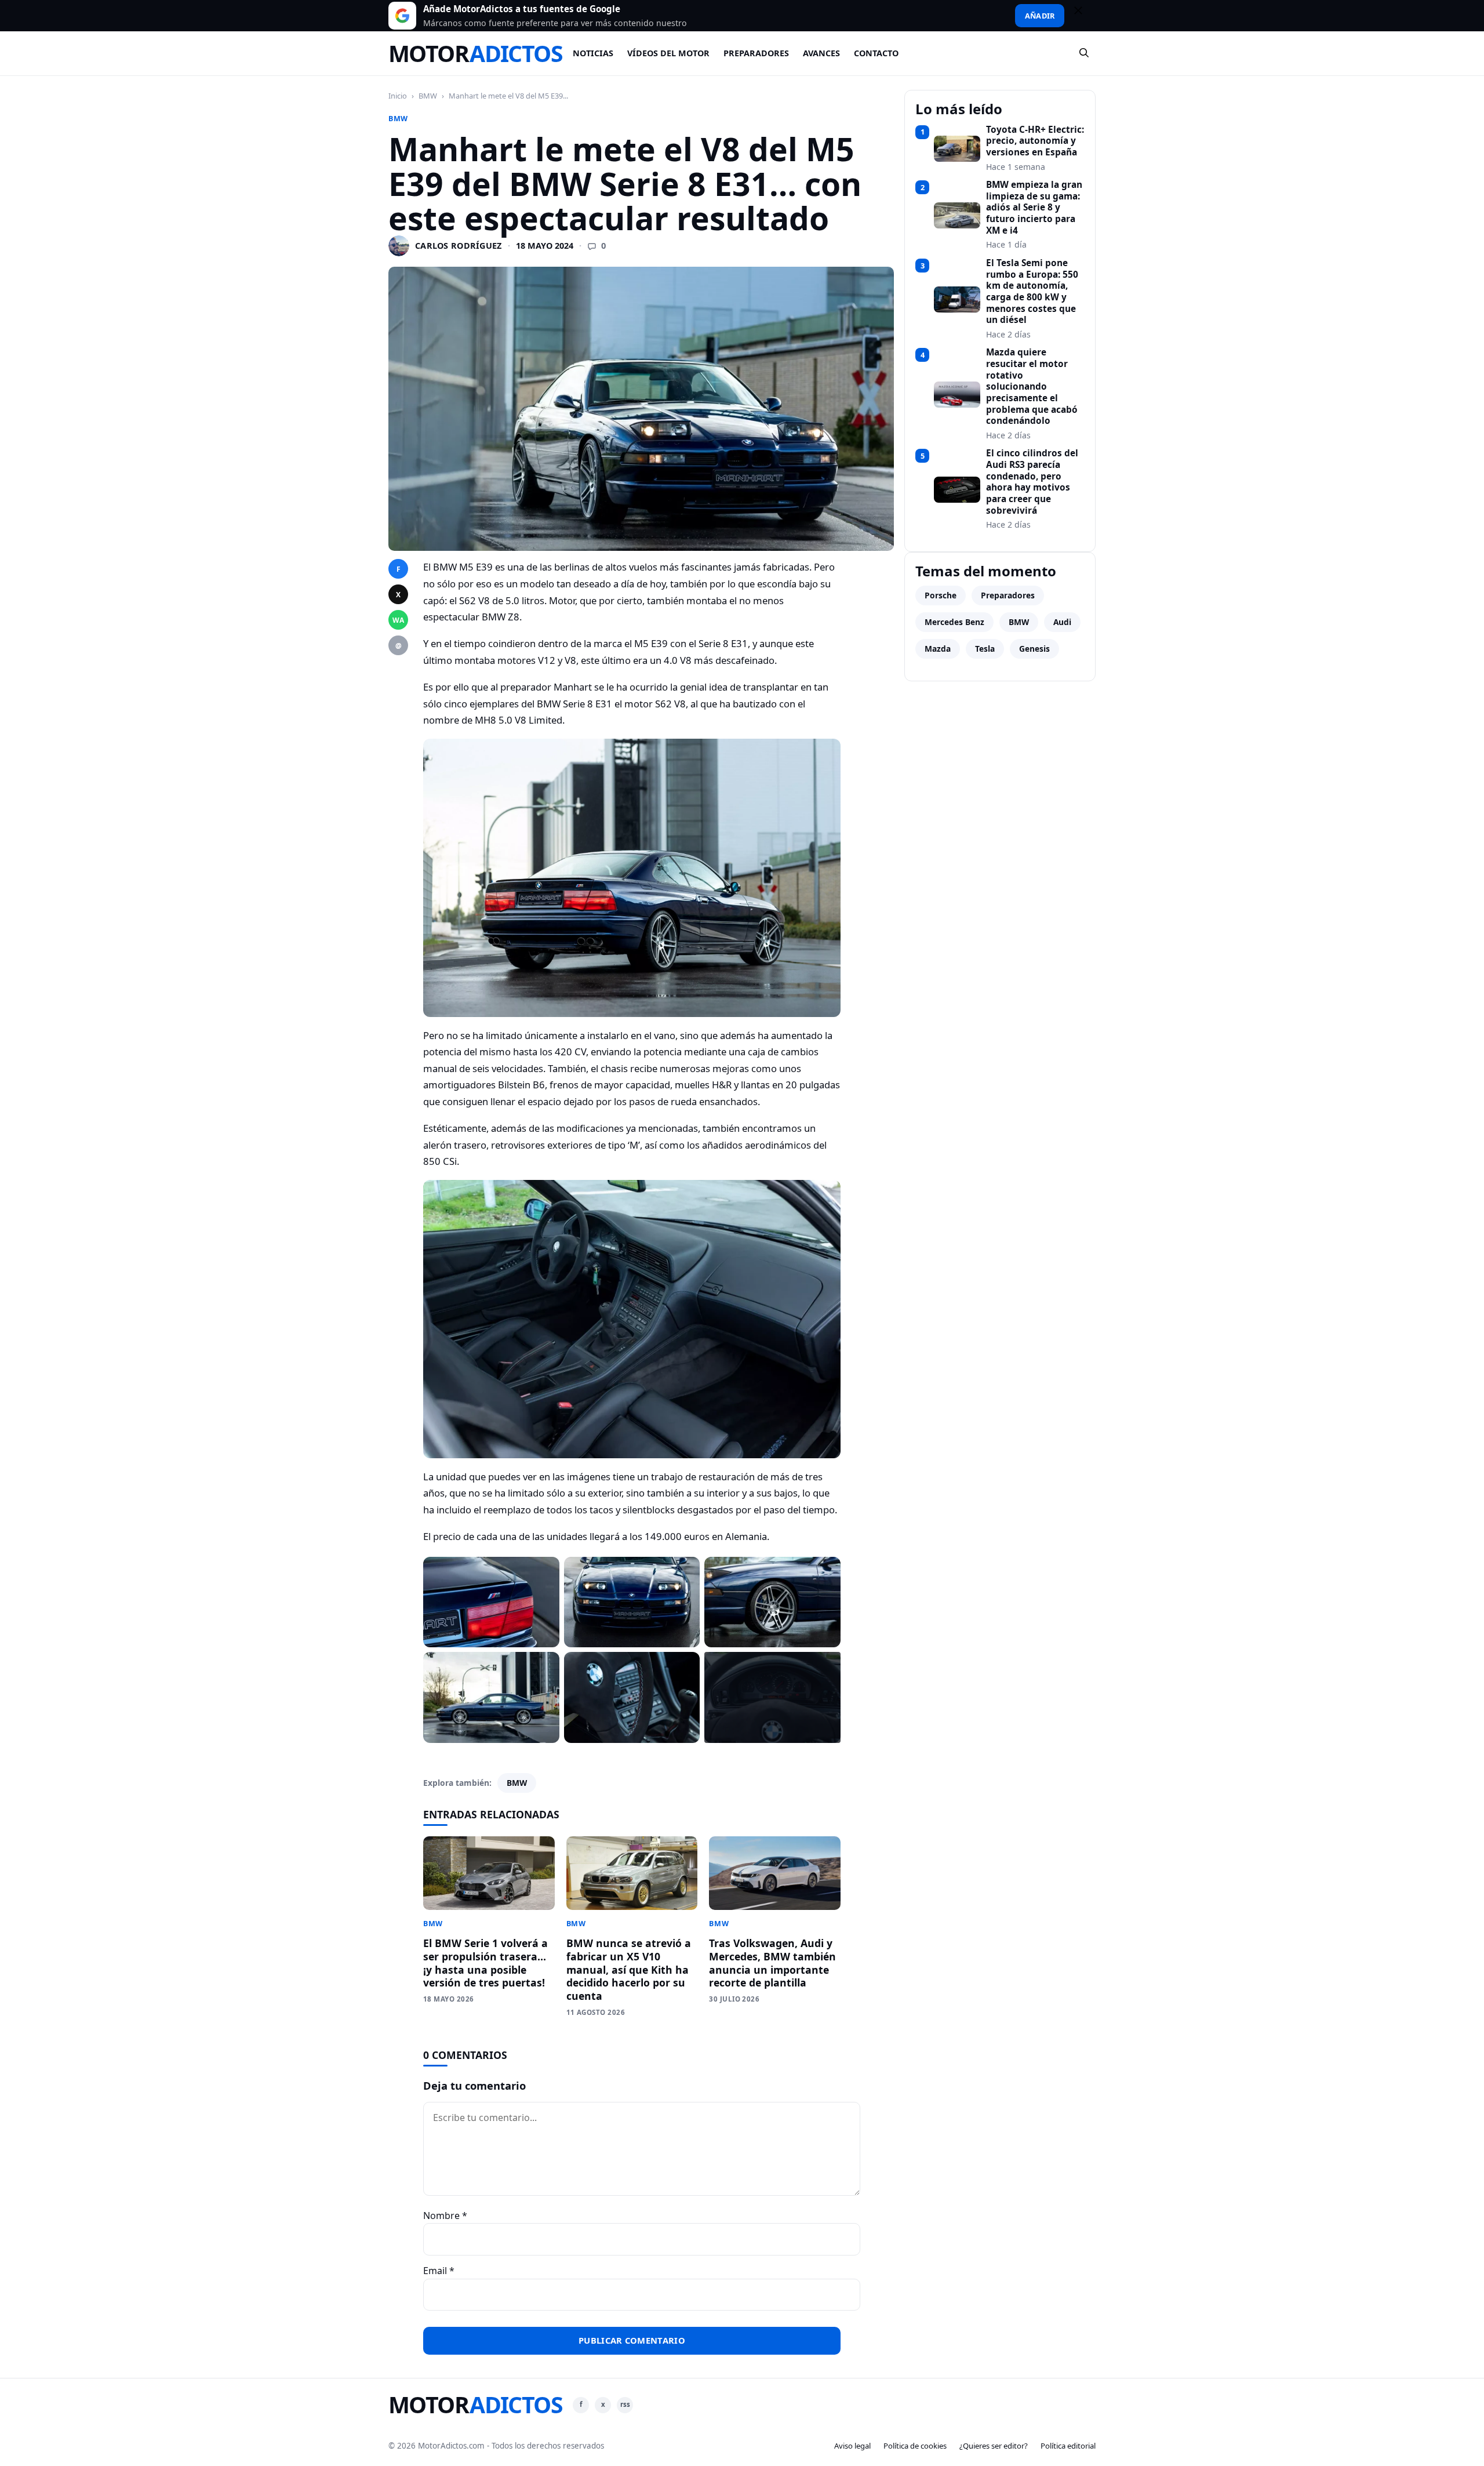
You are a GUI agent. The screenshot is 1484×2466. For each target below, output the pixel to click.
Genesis (1034, 649)
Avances (821, 53)
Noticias (593, 53)
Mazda (938, 649)
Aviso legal (852, 2446)
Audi (1062, 622)
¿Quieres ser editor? (994, 2446)
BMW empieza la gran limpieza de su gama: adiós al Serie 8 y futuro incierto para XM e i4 (1034, 208)
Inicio (398, 96)
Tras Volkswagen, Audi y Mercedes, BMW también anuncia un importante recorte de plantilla (772, 1963)
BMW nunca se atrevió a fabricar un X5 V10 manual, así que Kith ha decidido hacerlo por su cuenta (629, 1969)
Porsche (941, 595)
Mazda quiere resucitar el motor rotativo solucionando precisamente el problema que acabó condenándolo (1032, 387)
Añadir (1040, 16)
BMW (428, 96)
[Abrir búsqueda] (1085, 53)
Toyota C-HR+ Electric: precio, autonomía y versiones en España (1035, 141)
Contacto (876, 53)
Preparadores (756, 53)
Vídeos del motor (668, 53)
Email (439, 2271)
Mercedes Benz (954, 622)
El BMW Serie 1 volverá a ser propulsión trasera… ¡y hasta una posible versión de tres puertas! (485, 1963)
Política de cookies (915, 2446)
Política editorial (1068, 2446)
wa (398, 620)
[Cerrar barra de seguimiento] (1083, 16)
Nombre (445, 2216)
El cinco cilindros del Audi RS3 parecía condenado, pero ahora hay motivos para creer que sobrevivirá (1032, 482)
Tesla (985, 649)
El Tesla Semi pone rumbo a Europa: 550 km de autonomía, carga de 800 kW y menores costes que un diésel (1032, 292)
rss (625, 2404)
